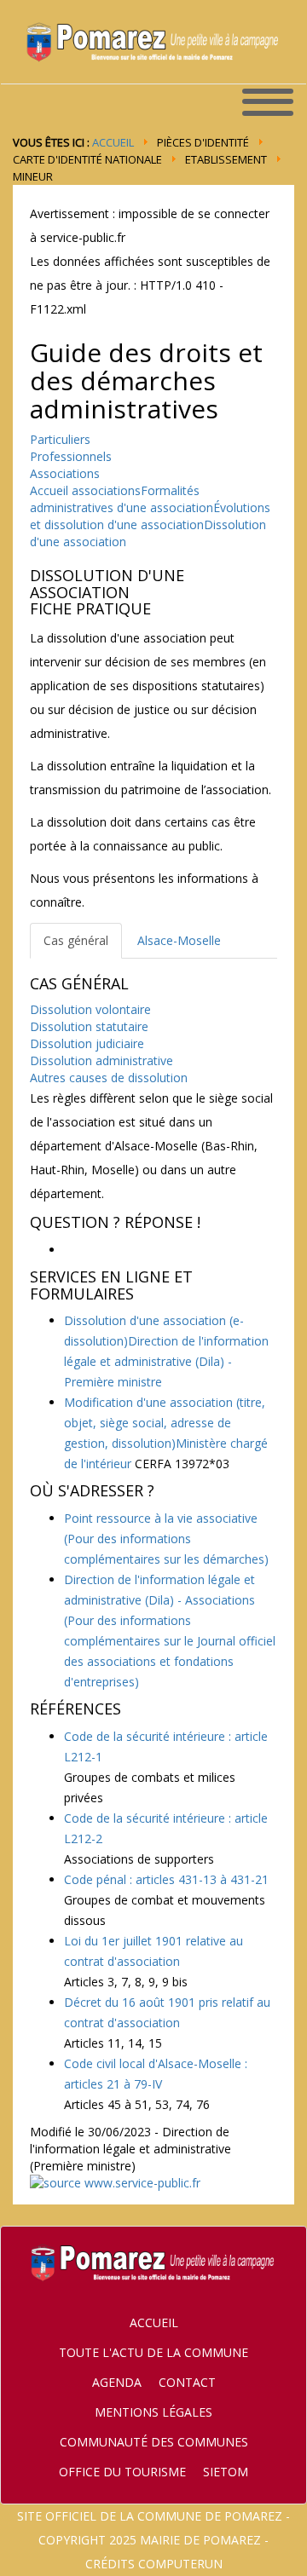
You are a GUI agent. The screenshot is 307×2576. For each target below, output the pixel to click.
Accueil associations (85, 490)
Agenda (117, 2382)
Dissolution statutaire (89, 1026)
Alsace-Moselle (179, 940)
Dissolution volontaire (90, 1009)
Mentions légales (153, 2412)
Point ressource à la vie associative (166, 1539)
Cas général (76, 940)
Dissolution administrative (101, 1060)
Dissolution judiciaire (87, 1043)
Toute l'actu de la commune (153, 2352)
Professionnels (71, 456)
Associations (65, 473)
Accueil (113, 142)
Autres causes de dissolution (109, 1078)
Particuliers (60, 439)
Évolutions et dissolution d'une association (150, 516)
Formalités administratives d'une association (122, 499)
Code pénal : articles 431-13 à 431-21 (166, 1879)
